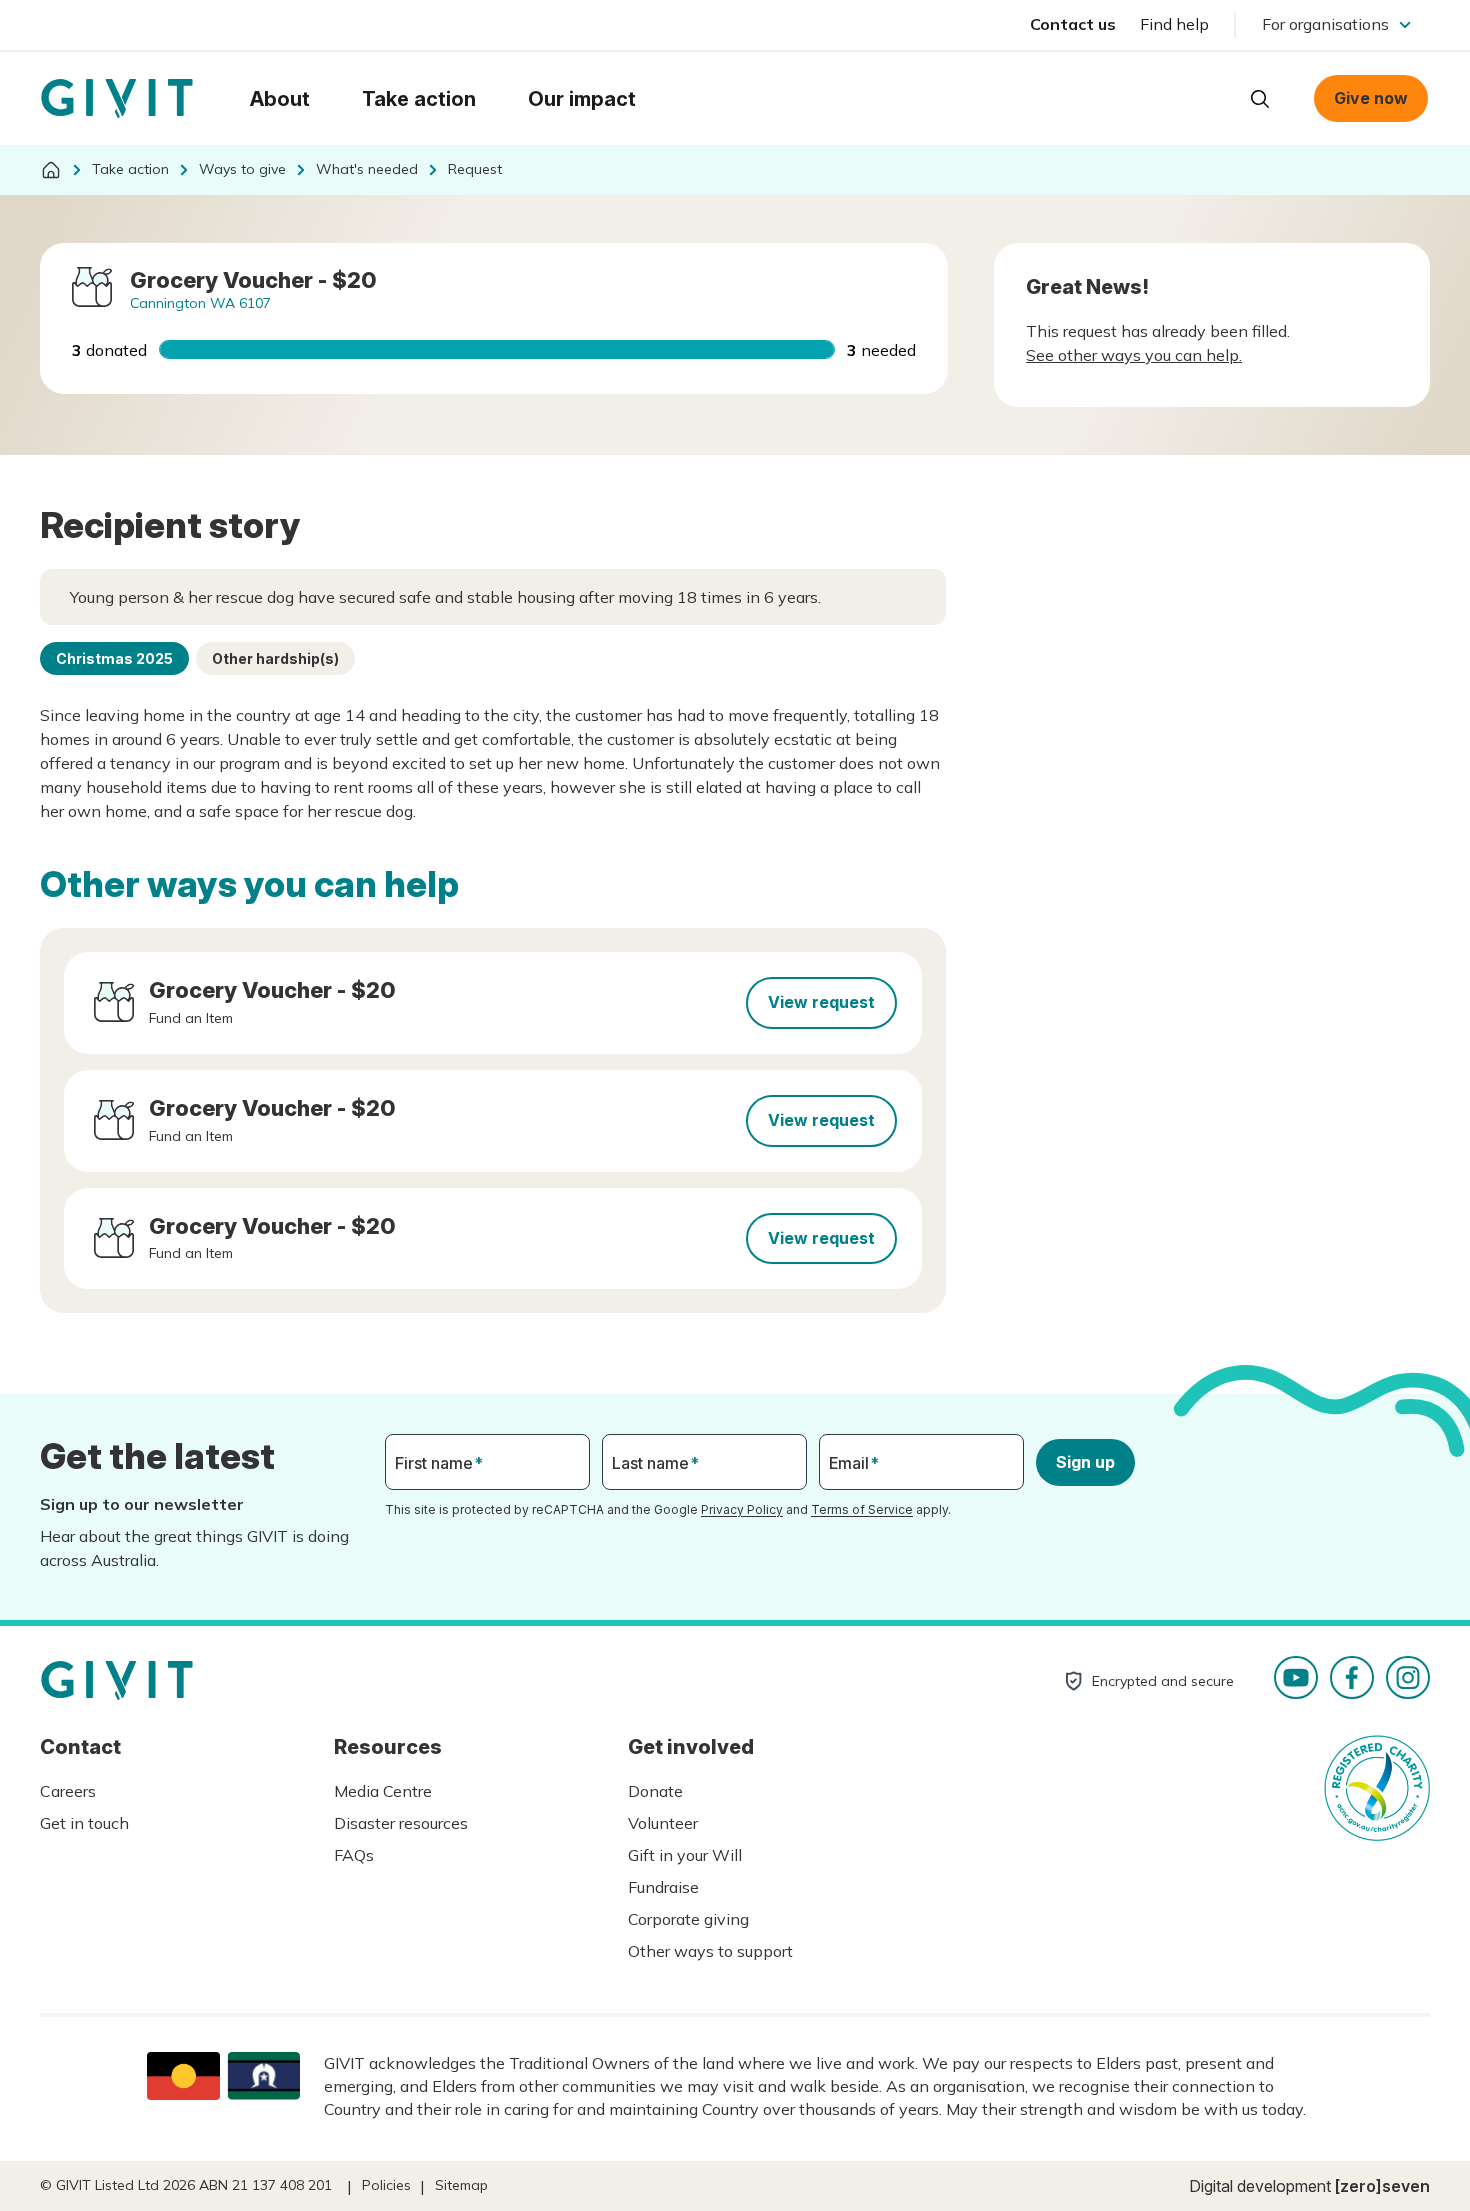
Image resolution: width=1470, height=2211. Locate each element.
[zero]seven (1382, 2186)
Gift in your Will (685, 1855)
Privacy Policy (742, 1509)
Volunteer (663, 1823)
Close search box (1210, 97)
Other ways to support (710, 1951)
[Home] (51, 170)
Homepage (117, 99)
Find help (1174, 24)
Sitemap (461, 2185)
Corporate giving (688, 1919)
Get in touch (84, 1823)
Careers (68, 1791)
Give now (1371, 98)
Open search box (1260, 99)
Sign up (1085, 1462)
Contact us (1073, 24)
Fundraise (663, 1887)
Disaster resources (401, 1823)
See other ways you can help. (1134, 355)
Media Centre (383, 1791)
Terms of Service (862, 1509)
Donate (655, 1791)
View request (821, 1002)
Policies (386, 2185)
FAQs (354, 1855)
